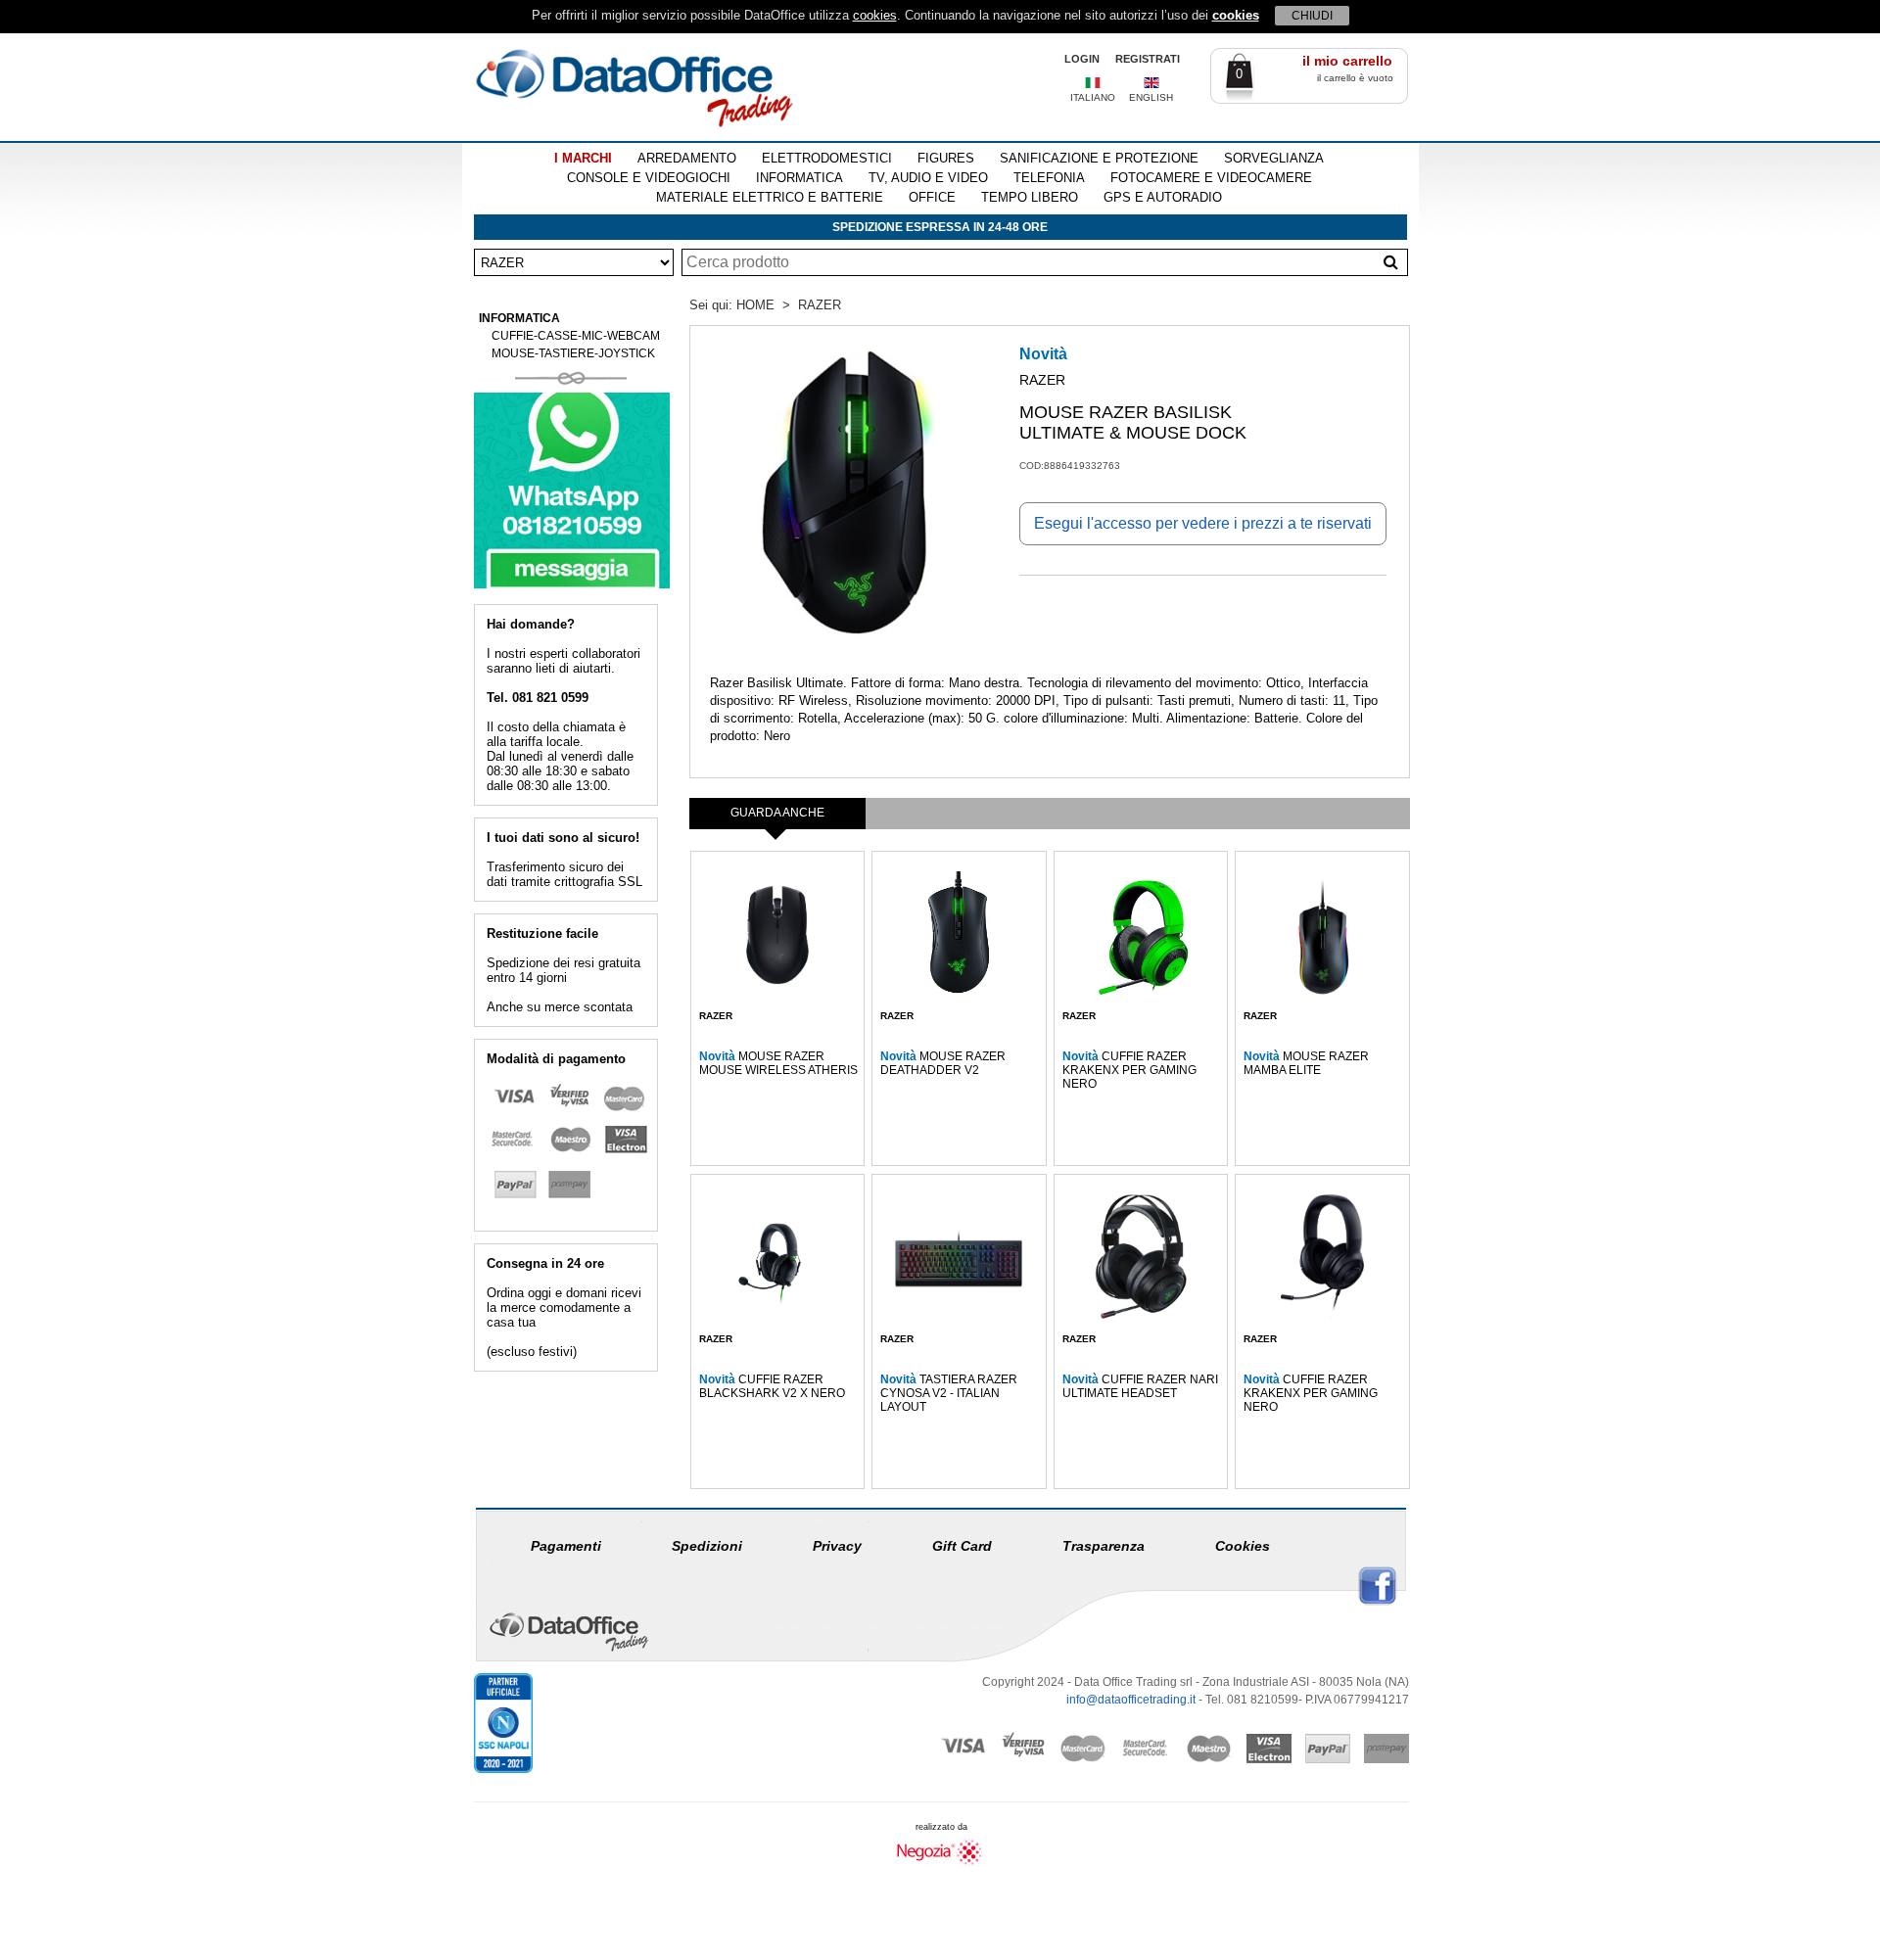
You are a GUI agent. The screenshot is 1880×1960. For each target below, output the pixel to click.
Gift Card (962, 1546)
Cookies (1243, 1546)
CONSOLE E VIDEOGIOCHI (649, 178)
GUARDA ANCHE (777, 813)
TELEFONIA (1049, 178)
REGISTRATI (1148, 59)
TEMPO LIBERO (1030, 197)
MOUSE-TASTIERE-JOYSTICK (573, 353)
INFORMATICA (799, 178)
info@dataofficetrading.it (1131, 1700)
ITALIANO (1093, 97)
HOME (755, 305)
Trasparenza (1104, 1546)
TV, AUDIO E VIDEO (928, 178)
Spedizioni (707, 1546)
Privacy (837, 1546)
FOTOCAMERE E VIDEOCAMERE (1211, 178)
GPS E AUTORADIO (1163, 197)
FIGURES (946, 158)
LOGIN (1082, 59)
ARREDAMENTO (687, 158)
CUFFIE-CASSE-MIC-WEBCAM (576, 336)
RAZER (820, 305)
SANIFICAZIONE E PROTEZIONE (1099, 158)
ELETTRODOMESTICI (827, 158)
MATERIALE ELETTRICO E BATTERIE (770, 197)
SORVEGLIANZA (1274, 158)
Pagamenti (566, 1546)
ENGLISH (1151, 97)
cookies (875, 15)
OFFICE (932, 197)
